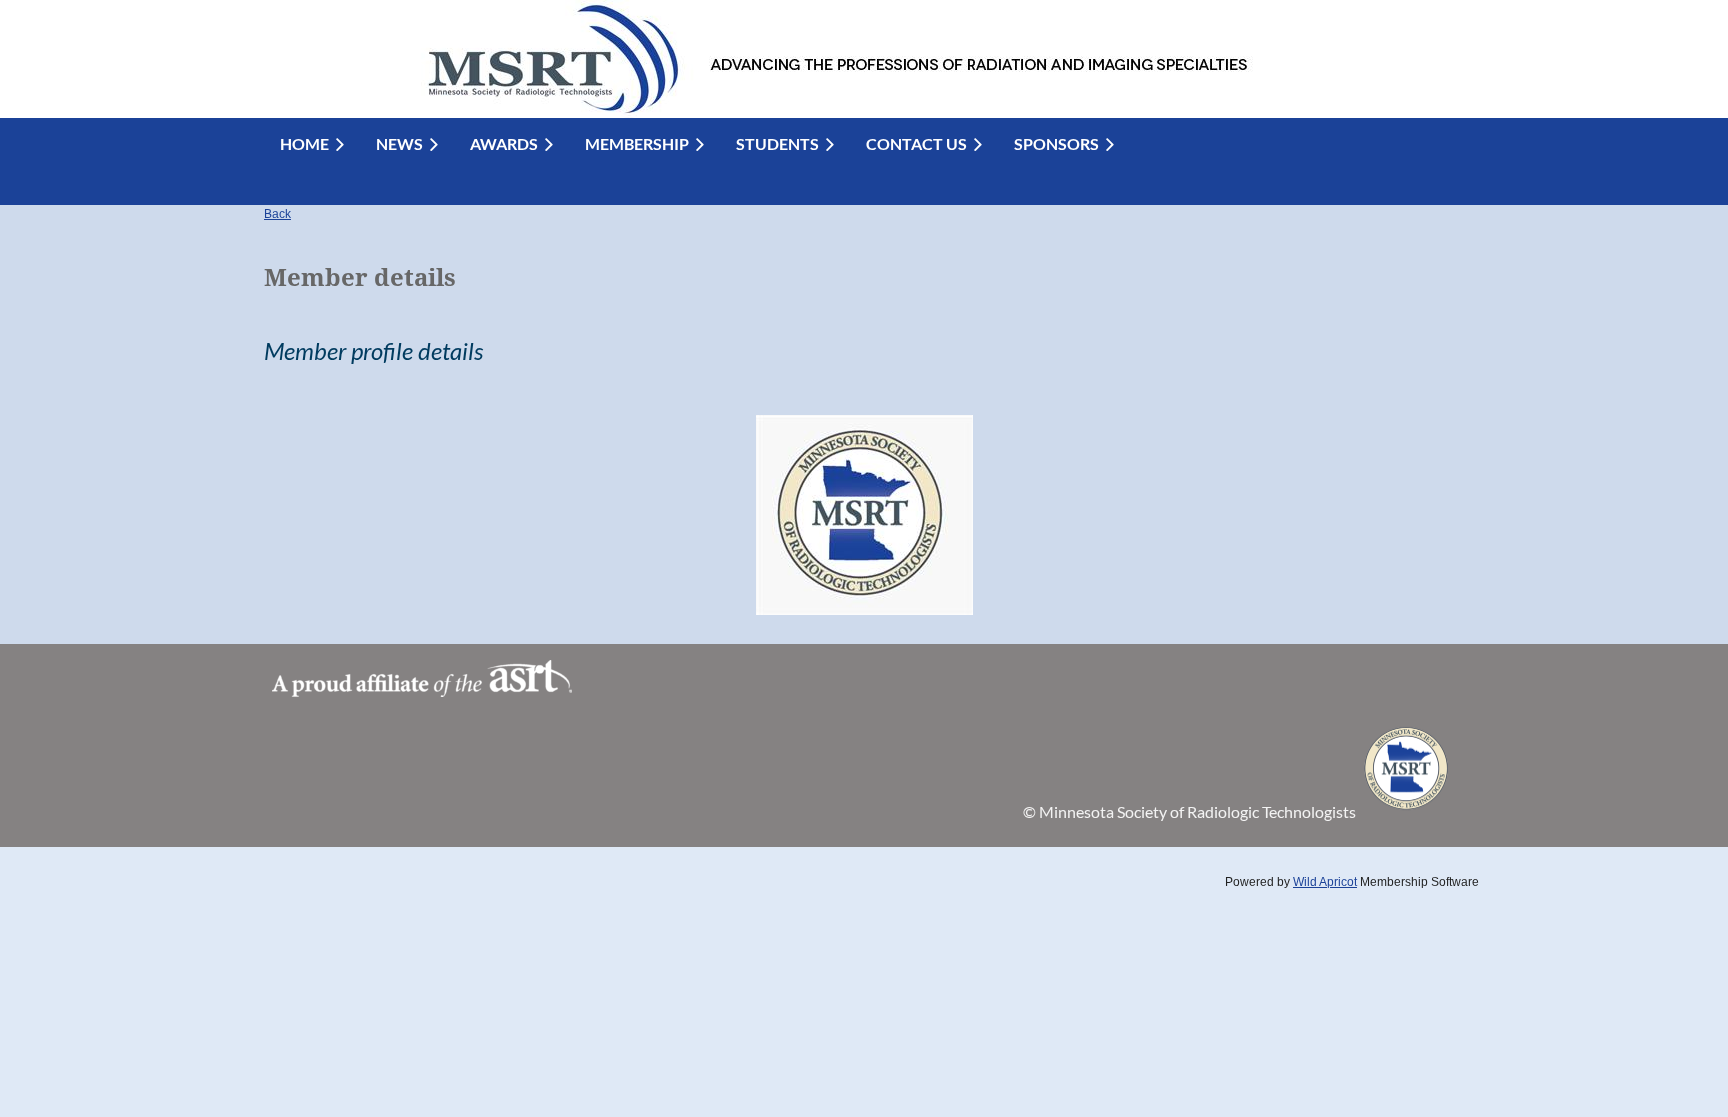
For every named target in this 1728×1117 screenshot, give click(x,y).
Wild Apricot (1325, 882)
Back (277, 214)
